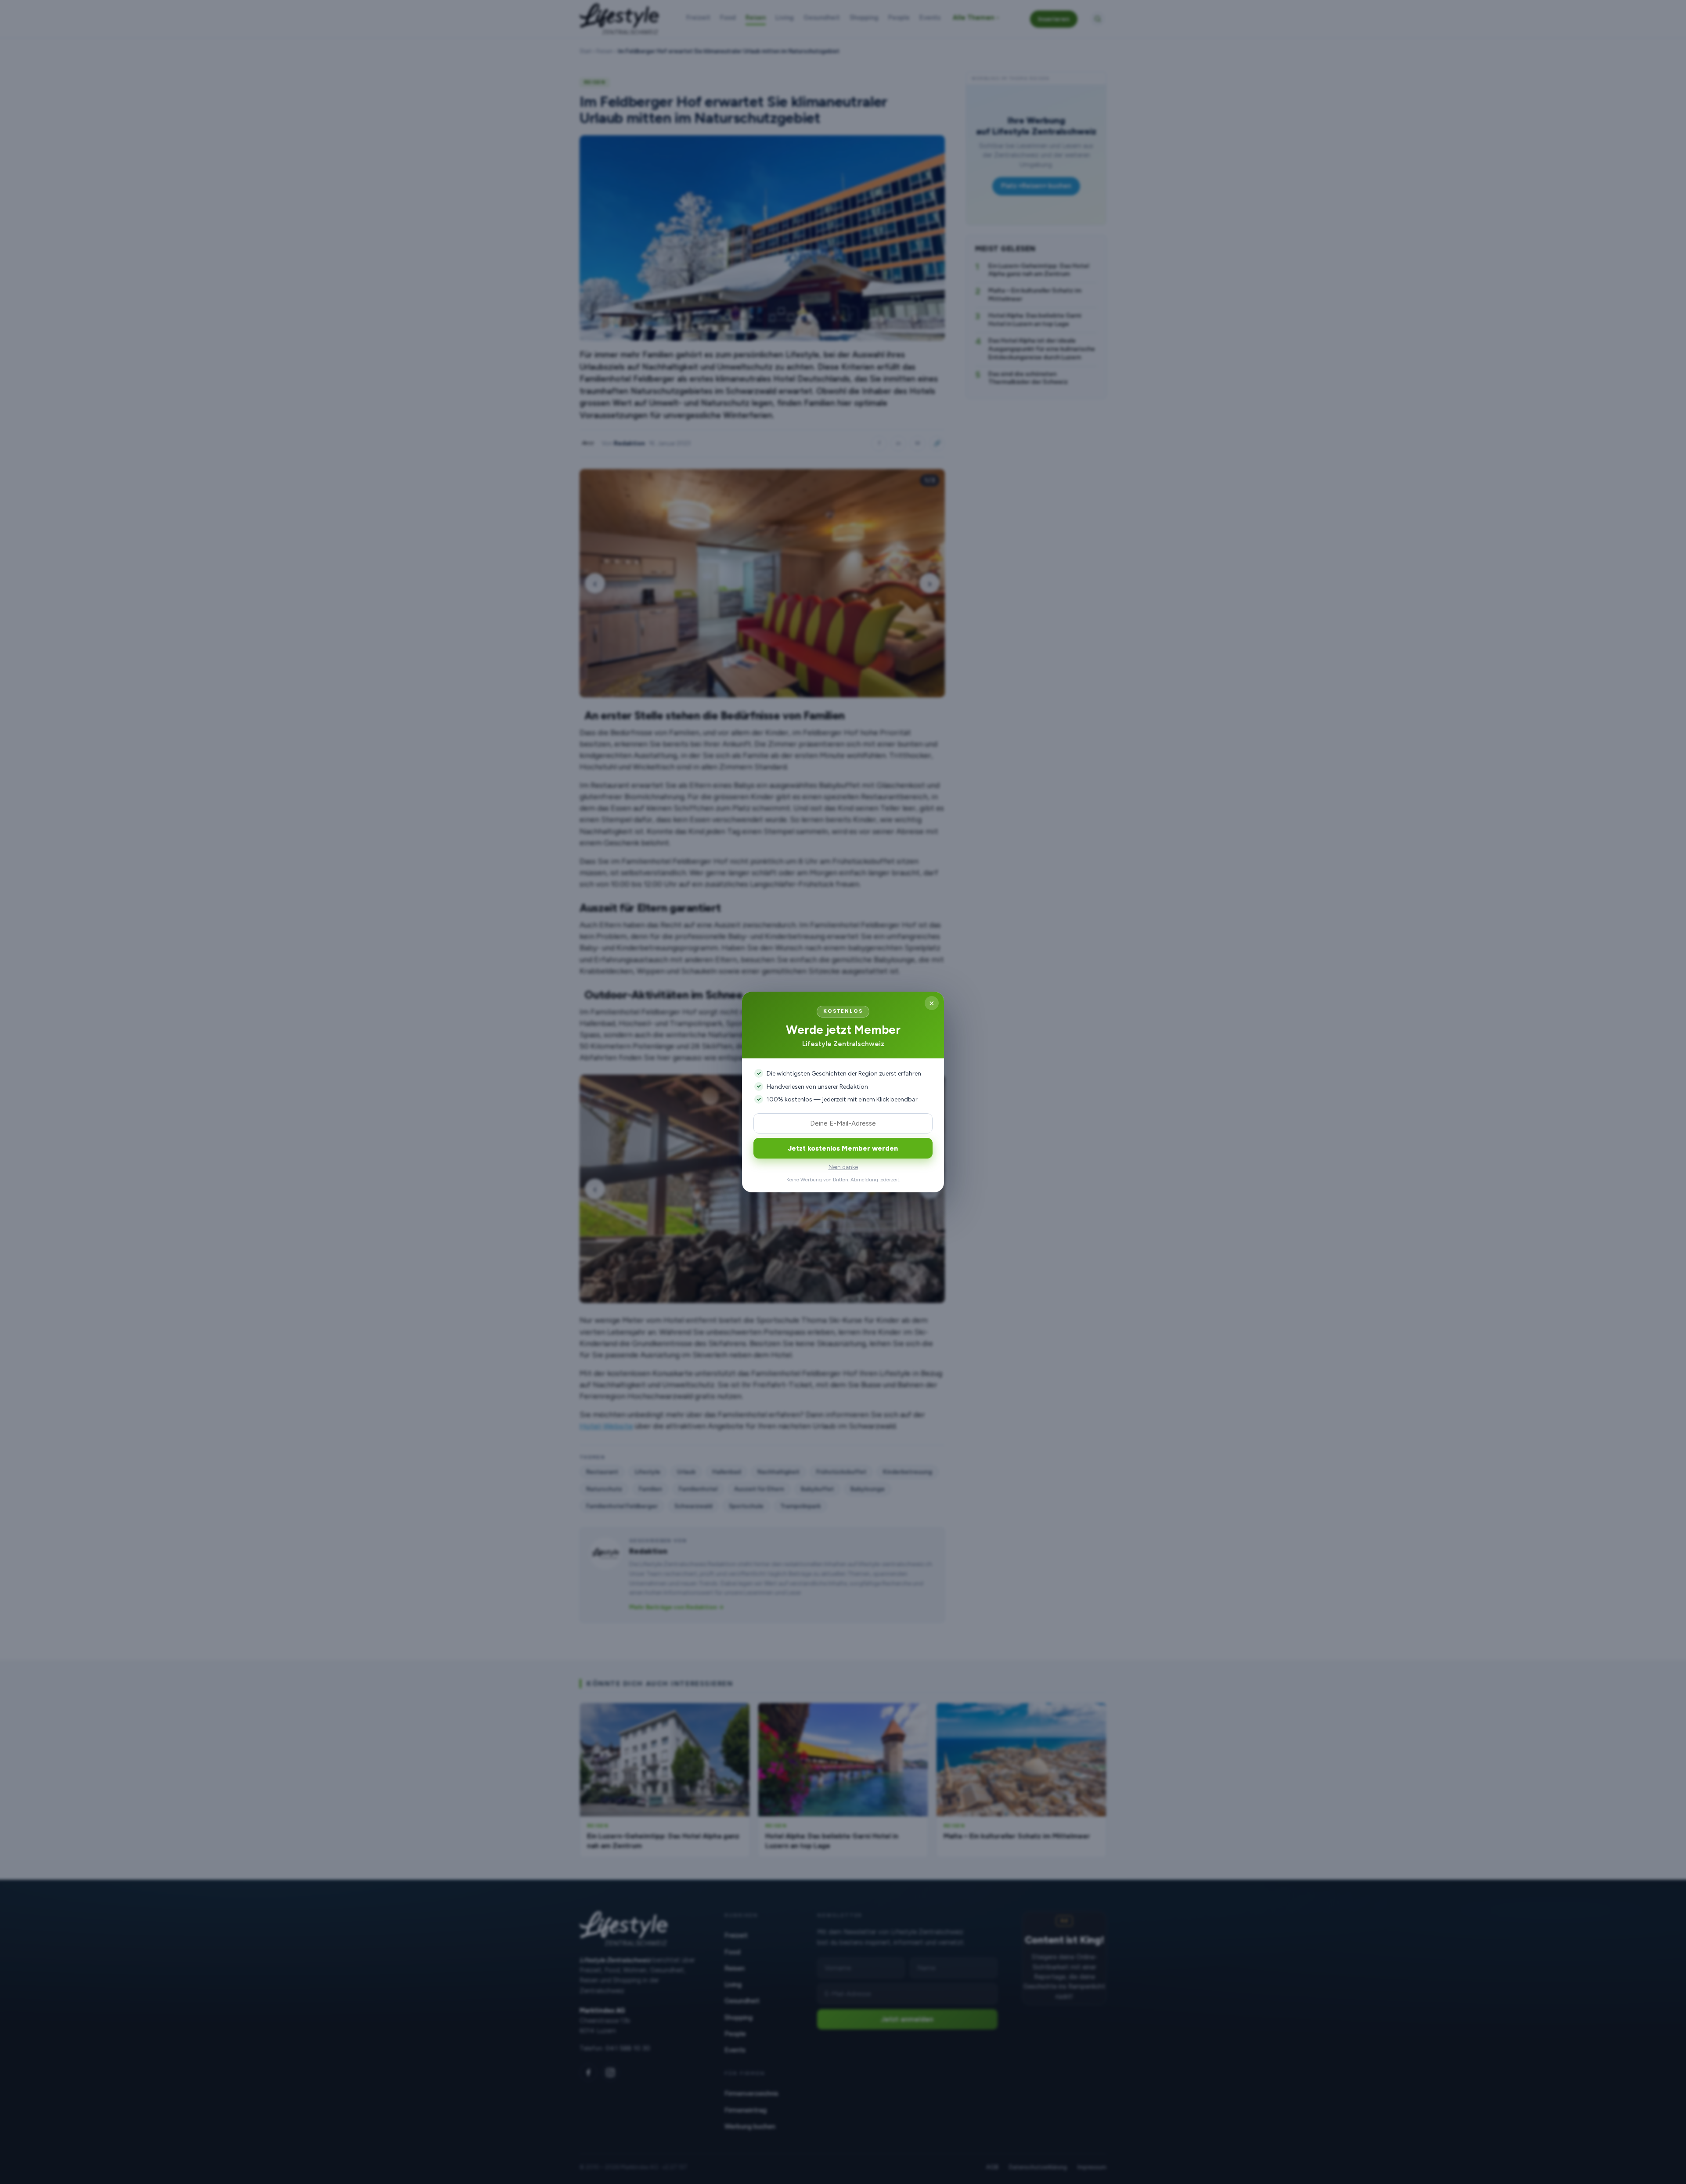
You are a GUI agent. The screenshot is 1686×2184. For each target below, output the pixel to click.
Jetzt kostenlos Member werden (843, 1148)
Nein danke (843, 1167)
